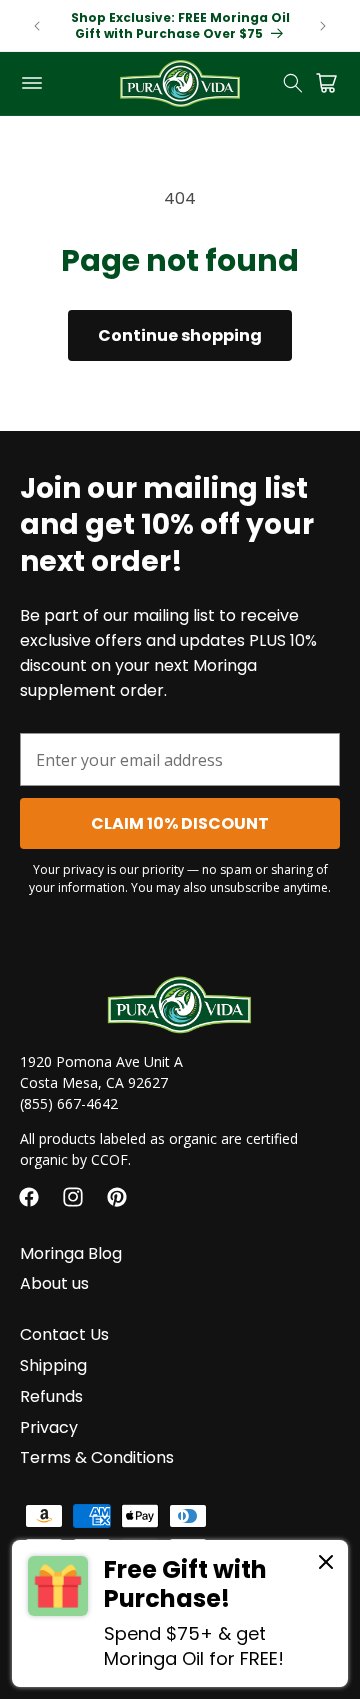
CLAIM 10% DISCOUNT (180, 823)
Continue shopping (180, 335)
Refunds (51, 1396)
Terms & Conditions (97, 1457)
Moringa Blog (71, 1253)
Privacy (49, 1427)
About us (54, 1283)
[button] (32, 83)
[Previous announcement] (37, 26)
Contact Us (64, 1334)
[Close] (326, 1563)
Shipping (53, 1365)
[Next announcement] (323, 26)
